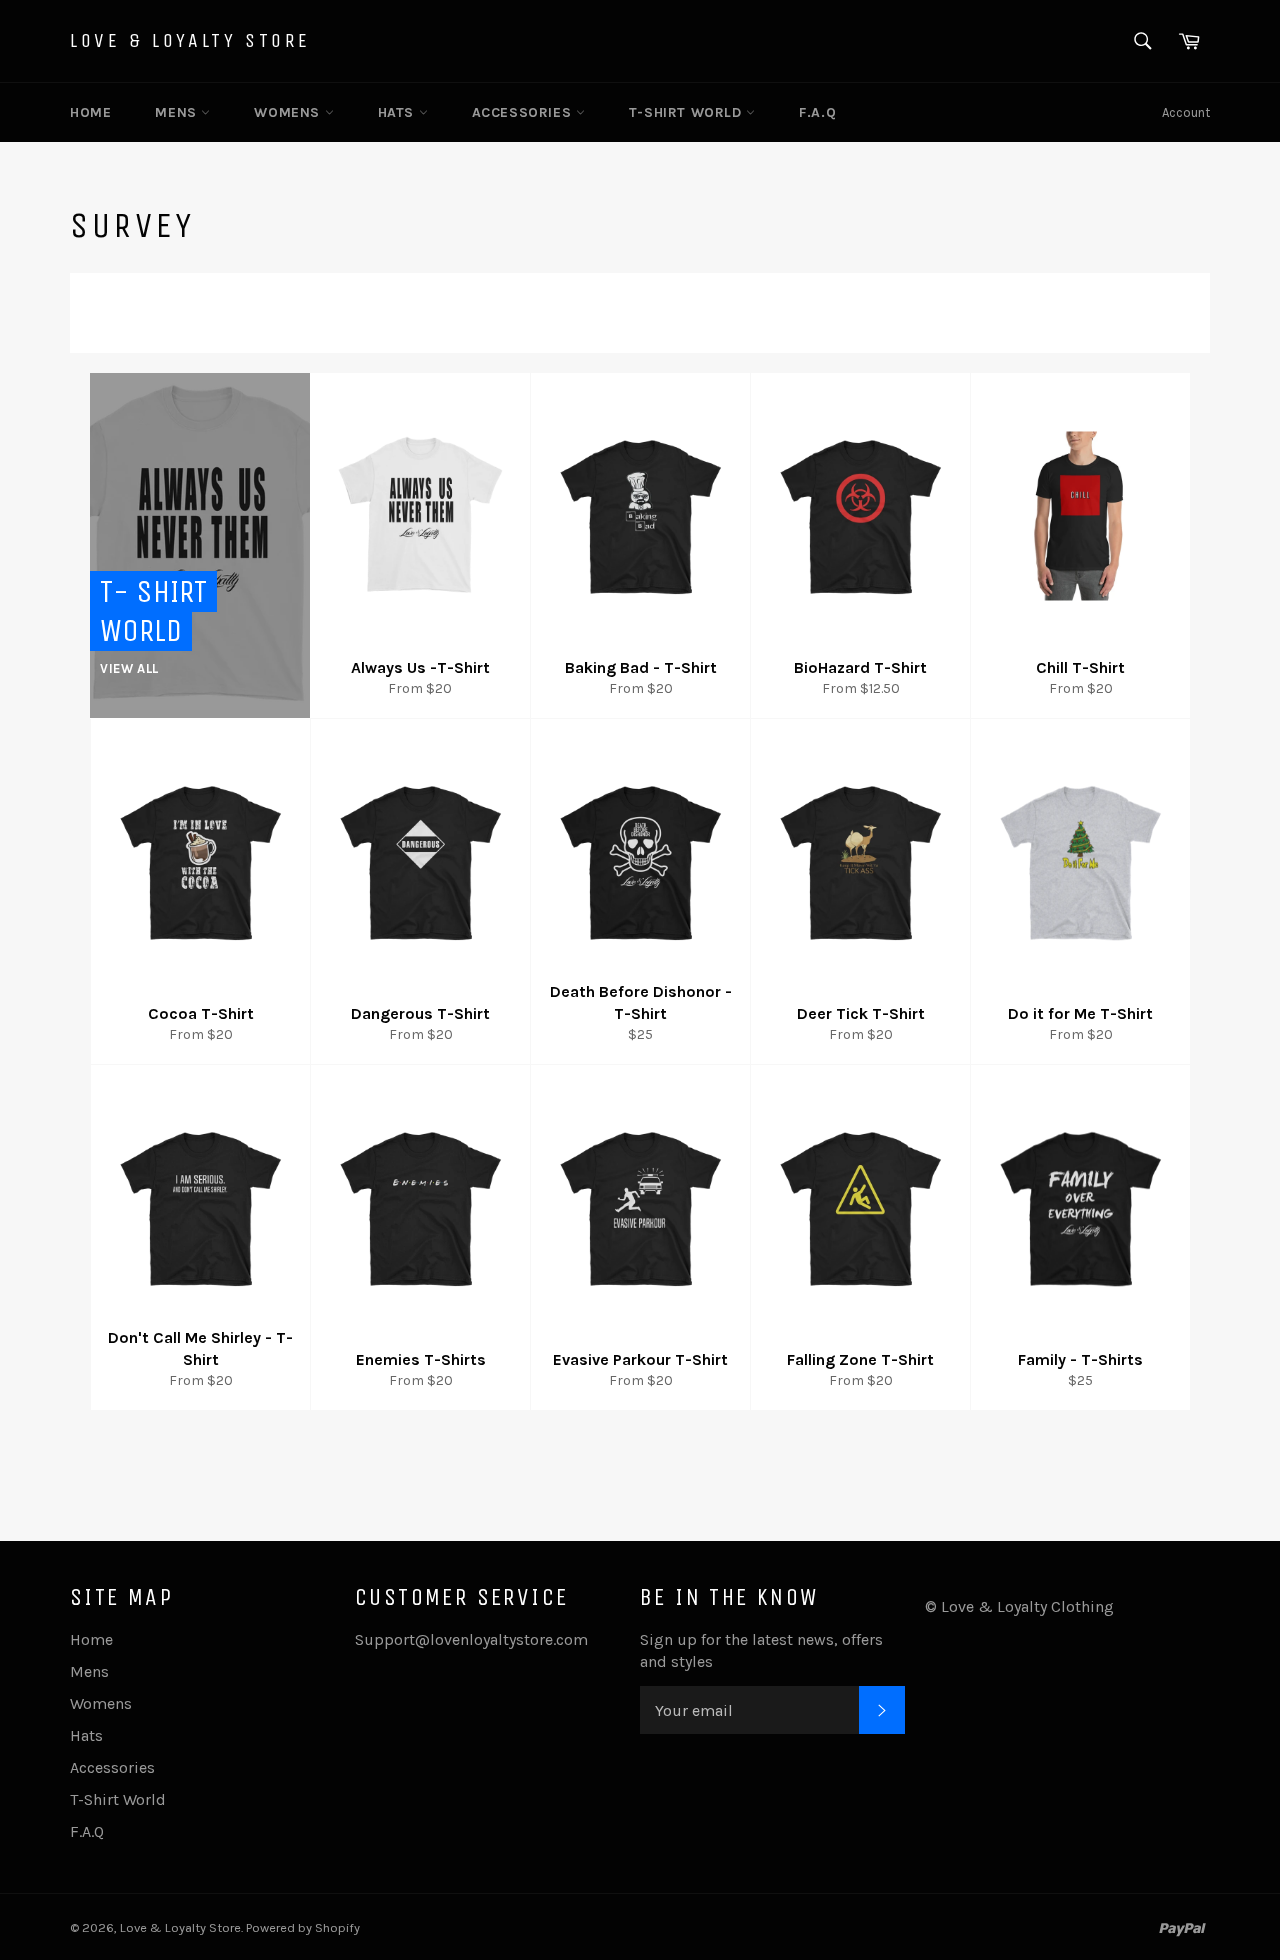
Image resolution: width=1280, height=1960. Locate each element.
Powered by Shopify (303, 1927)
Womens (289, 112)
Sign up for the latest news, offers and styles (761, 1650)
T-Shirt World (687, 112)
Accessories (524, 112)
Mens (178, 112)
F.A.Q (817, 112)
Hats (398, 112)
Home (90, 112)
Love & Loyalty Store (190, 40)
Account (1186, 112)
